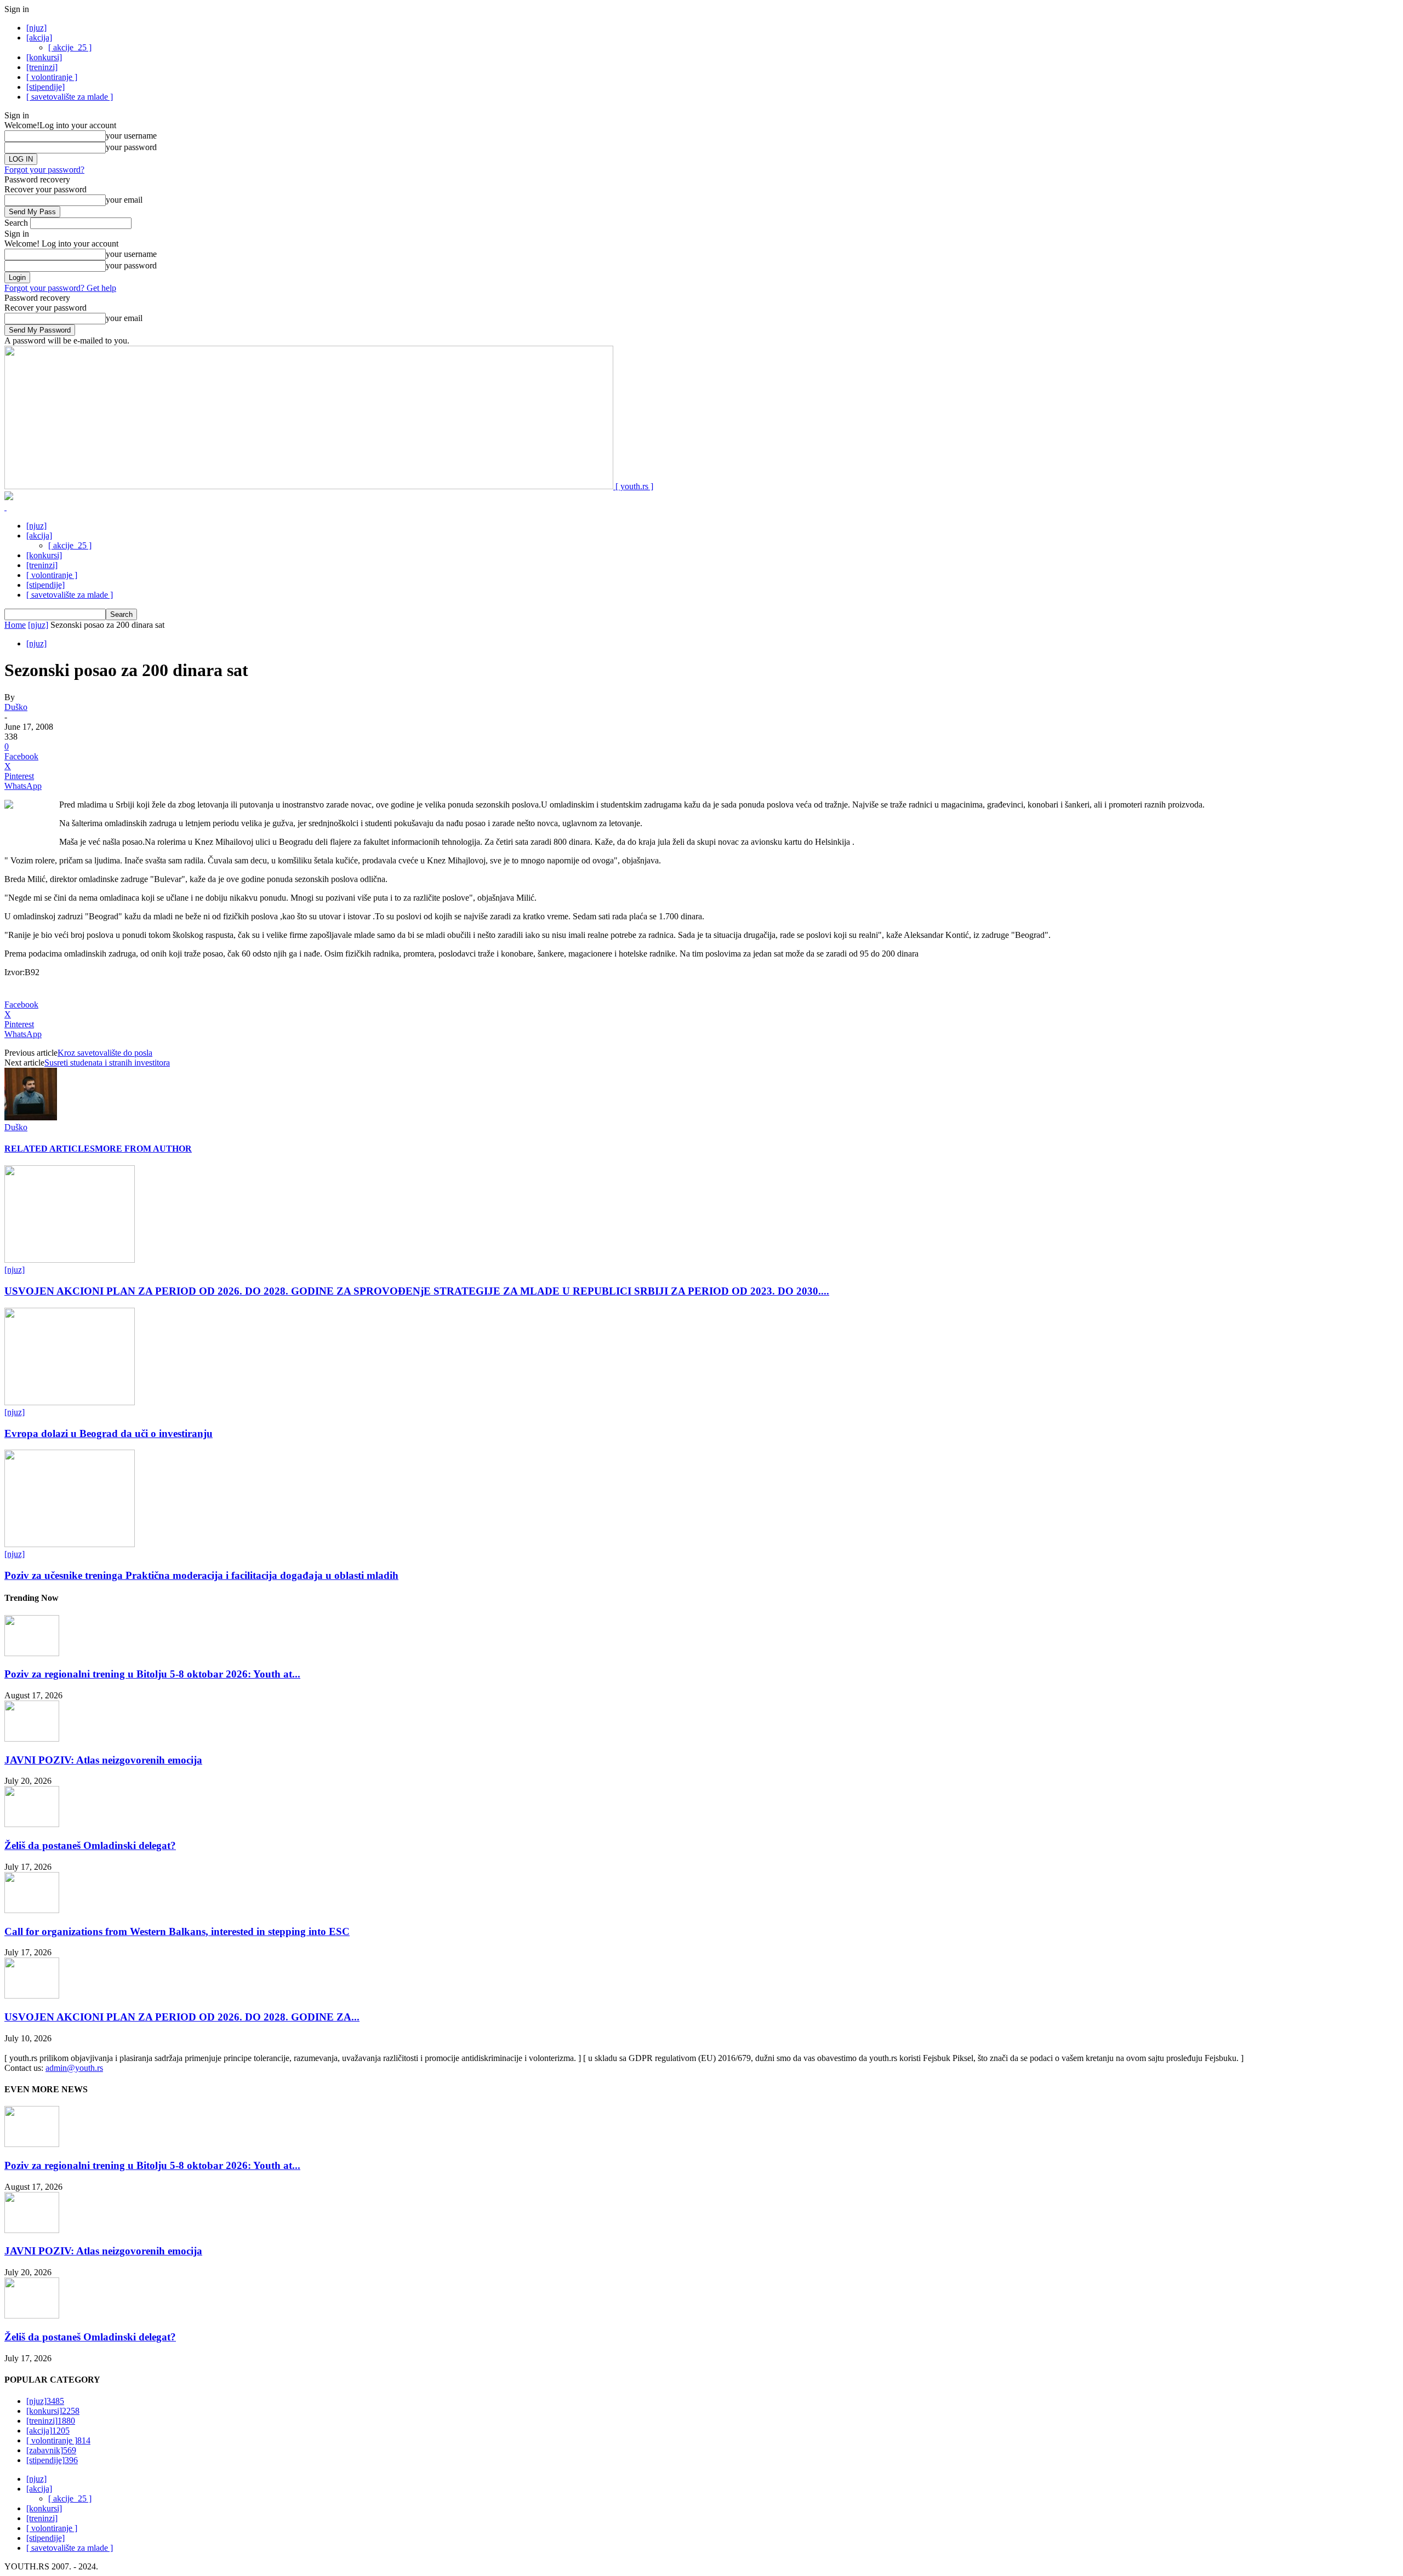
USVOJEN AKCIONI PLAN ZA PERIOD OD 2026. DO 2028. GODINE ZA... (182, 2017)
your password (131, 147)
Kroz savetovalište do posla (105, 1053)
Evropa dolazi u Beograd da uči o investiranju (109, 1433)
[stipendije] (45, 87)
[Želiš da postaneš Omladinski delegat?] (32, 1824)
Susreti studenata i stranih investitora (107, 1063)
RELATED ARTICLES (50, 1149)
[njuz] (36, 28)
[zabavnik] (51, 2450)
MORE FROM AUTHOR (143, 1149)
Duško (16, 707)
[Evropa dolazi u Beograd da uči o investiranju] (70, 1402)
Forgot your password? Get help (60, 288)
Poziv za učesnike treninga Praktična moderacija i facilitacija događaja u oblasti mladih (201, 1575)
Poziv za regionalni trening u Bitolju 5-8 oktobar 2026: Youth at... (152, 1674)
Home (15, 625)
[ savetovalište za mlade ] (70, 97)
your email (124, 200)
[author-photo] (31, 1117)
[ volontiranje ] (52, 77)
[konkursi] (44, 57)
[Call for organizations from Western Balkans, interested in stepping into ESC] (32, 1910)
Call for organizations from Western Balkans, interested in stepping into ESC (177, 1931)
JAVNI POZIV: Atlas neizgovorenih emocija (103, 1760)
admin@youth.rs (74, 2068)
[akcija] (39, 38)
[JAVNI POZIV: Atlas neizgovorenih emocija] (32, 1739)
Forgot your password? (44, 170)
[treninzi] (42, 67)
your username (131, 136)
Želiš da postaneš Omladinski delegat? (90, 1845)
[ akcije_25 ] (70, 47)
